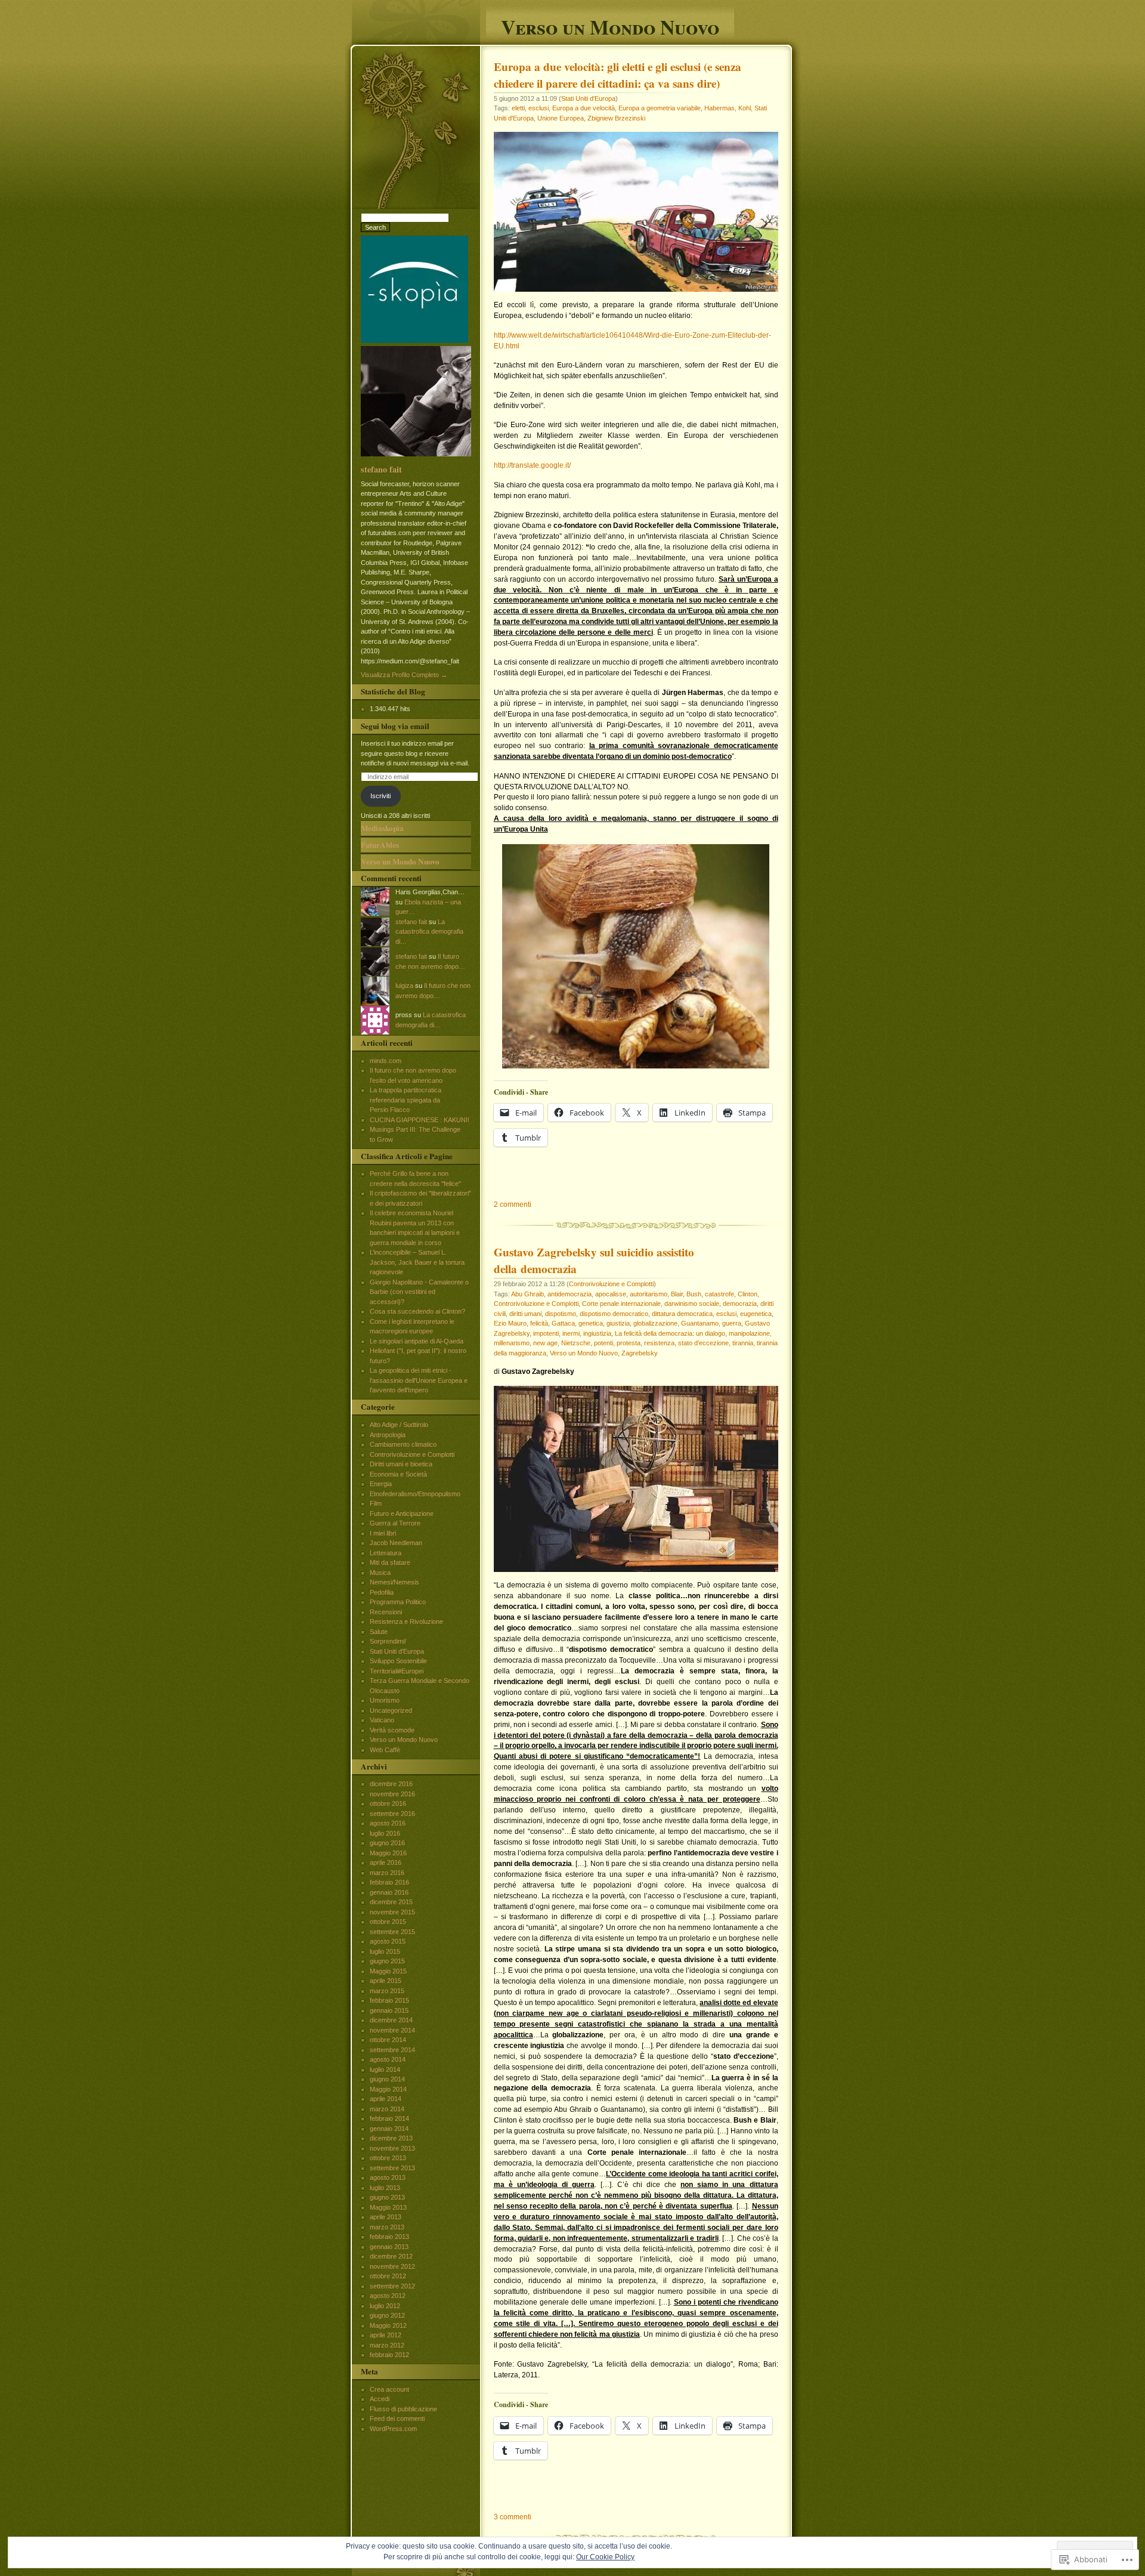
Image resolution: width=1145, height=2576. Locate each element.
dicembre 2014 (391, 2020)
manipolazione (749, 1333)
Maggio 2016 (388, 1853)
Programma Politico (398, 1602)
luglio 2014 (385, 2070)
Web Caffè (385, 1750)
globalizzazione (655, 1323)
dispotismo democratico (614, 1314)
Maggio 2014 (388, 2089)
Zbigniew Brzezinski (616, 118)
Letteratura (386, 1553)
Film (376, 1503)
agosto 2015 (388, 1941)
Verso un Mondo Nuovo (610, 25)
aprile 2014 (386, 2099)
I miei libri (383, 1533)
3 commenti (513, 2517)
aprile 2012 (386, 2335)
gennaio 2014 (389, 2129)
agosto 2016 (388, 1823)
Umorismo (385, 1700)
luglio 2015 (385, 1951)
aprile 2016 (386, 1862)
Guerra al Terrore (395, 1523)
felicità (539, 1323)
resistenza (659, 1343)
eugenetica (756, 1314)
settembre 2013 (392, 2168)
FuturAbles (380, 845)
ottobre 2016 (388, 1803)
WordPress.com (393, 2429)
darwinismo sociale (692, 1304)
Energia (381, 1484)
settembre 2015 (392, 1932)
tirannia (743, 1343)
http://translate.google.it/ (532, 465)
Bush (694, 1294)
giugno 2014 (387, 2079)
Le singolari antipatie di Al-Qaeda (417, 1341)
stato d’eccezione (703, 1343)
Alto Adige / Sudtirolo (399, 1425)
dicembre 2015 (391, 1902)
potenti (604, 1343)
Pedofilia (382, 1592)
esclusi (539, 108)
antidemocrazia (570, 1294)
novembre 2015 (392, 1912)
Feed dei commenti (397, 2419)
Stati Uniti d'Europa (588, 98)
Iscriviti (380, 796)
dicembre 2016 (391, 1784)
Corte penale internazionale (621, 1304)
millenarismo (512, 1343)
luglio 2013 (385, 2188)
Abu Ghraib (527, 1294)
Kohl (745, 108)
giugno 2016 (387, 1843)
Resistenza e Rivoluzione (406, 1621)
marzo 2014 (387, 2109)
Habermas (720, 108)
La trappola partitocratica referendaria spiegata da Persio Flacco (406, 1100)
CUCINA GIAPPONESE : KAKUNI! (420, 1120)
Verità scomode (392, 1730)
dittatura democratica (682, 1314)
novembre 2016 (392, 1794)
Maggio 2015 (388, 1971)
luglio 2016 (385, 1833)
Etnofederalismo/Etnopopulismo (415, 1494)
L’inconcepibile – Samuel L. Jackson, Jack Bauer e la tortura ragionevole (417, 1262)
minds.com (386, 1061)
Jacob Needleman (396, 1543)
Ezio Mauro (510, 1323)
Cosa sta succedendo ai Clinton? (417, 1311)
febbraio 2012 (389, 2355)
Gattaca (563, 1323)
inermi (571, 1333)
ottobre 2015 (388, 1922)
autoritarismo (649, 1294)
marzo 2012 (387, 2345)
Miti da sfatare (390, 1562)
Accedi (380, 2399)
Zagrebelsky (640, 1353)
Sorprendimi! (388, 1641)
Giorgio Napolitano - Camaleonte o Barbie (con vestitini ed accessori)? (419, 1292)
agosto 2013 (388, 2177)
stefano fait (381, 469)
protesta (629, 1343)
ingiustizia (597, 1333)
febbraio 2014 (389, 2118)
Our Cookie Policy (605, 2557)
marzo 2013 (387, 2227)
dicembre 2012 (391, 2256)
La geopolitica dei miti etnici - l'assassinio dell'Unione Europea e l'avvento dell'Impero (419, 1380)
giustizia (618, 1323)
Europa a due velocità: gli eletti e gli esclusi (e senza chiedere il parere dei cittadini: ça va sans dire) (618, 75)
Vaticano (382, 1720)
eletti (518, 108)
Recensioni (386, 1612)
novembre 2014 (392, 2030)
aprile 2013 (386, 2217)
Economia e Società (398, 1474)
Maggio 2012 (388, 2325)
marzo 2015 (387, 1991)
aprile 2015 (386, 1981)
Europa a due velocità (584, 108)
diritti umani (525, 1314)
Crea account (389, 2389)
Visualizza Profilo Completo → (404, 675)
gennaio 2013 (389, 2247)
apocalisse (611, 1294)
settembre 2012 (392, 2286)
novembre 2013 (392, 2148)
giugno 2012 (387, 2315)
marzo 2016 (387, 1873)
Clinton (748, 1294)
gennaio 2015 (389, 2010)
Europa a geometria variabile (660, 108)
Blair (677, 1294)
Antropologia (388, 1435)
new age (545, 1343)
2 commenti (513, 1204)
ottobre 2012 (388, 2276)
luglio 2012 (385, 2306)
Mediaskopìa (382, 828)
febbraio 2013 (389, 2237)
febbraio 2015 (389, 2000)
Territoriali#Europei (397, 1671)
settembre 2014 (392, 2050)
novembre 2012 (392, 2266)
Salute (379, 1632)
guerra (732, 1323)
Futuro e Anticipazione (402, 1514)
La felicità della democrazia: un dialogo (670, 1333)
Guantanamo (700, 1323)
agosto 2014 (388, 2059)
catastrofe (720, 1294)
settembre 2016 (392, 1814)
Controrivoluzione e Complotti (611, 1284)
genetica (591, 1323)
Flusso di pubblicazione (403, 2409)
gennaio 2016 (389, 1892)
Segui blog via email (395, 726)
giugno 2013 (387, 2197)
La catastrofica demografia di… (429, 932)
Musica (380, 1573)
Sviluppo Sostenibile (398, 1661)
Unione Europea (561, 118)
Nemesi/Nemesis (394, 1582)
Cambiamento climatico (403, 1444)
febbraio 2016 (389, 1882)
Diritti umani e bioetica (401, 1464)
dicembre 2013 (391, 2138)
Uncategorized (391, 1710)
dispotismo (561, 1314)
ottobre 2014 (388, 2040)
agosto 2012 (388, 2296)
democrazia (740, 1304)
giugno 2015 (387, 1961)
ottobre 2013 (388, 2158)
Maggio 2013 (388, 2207)
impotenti (546, 1333)
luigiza (404, 986)
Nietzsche (576, 1343)
